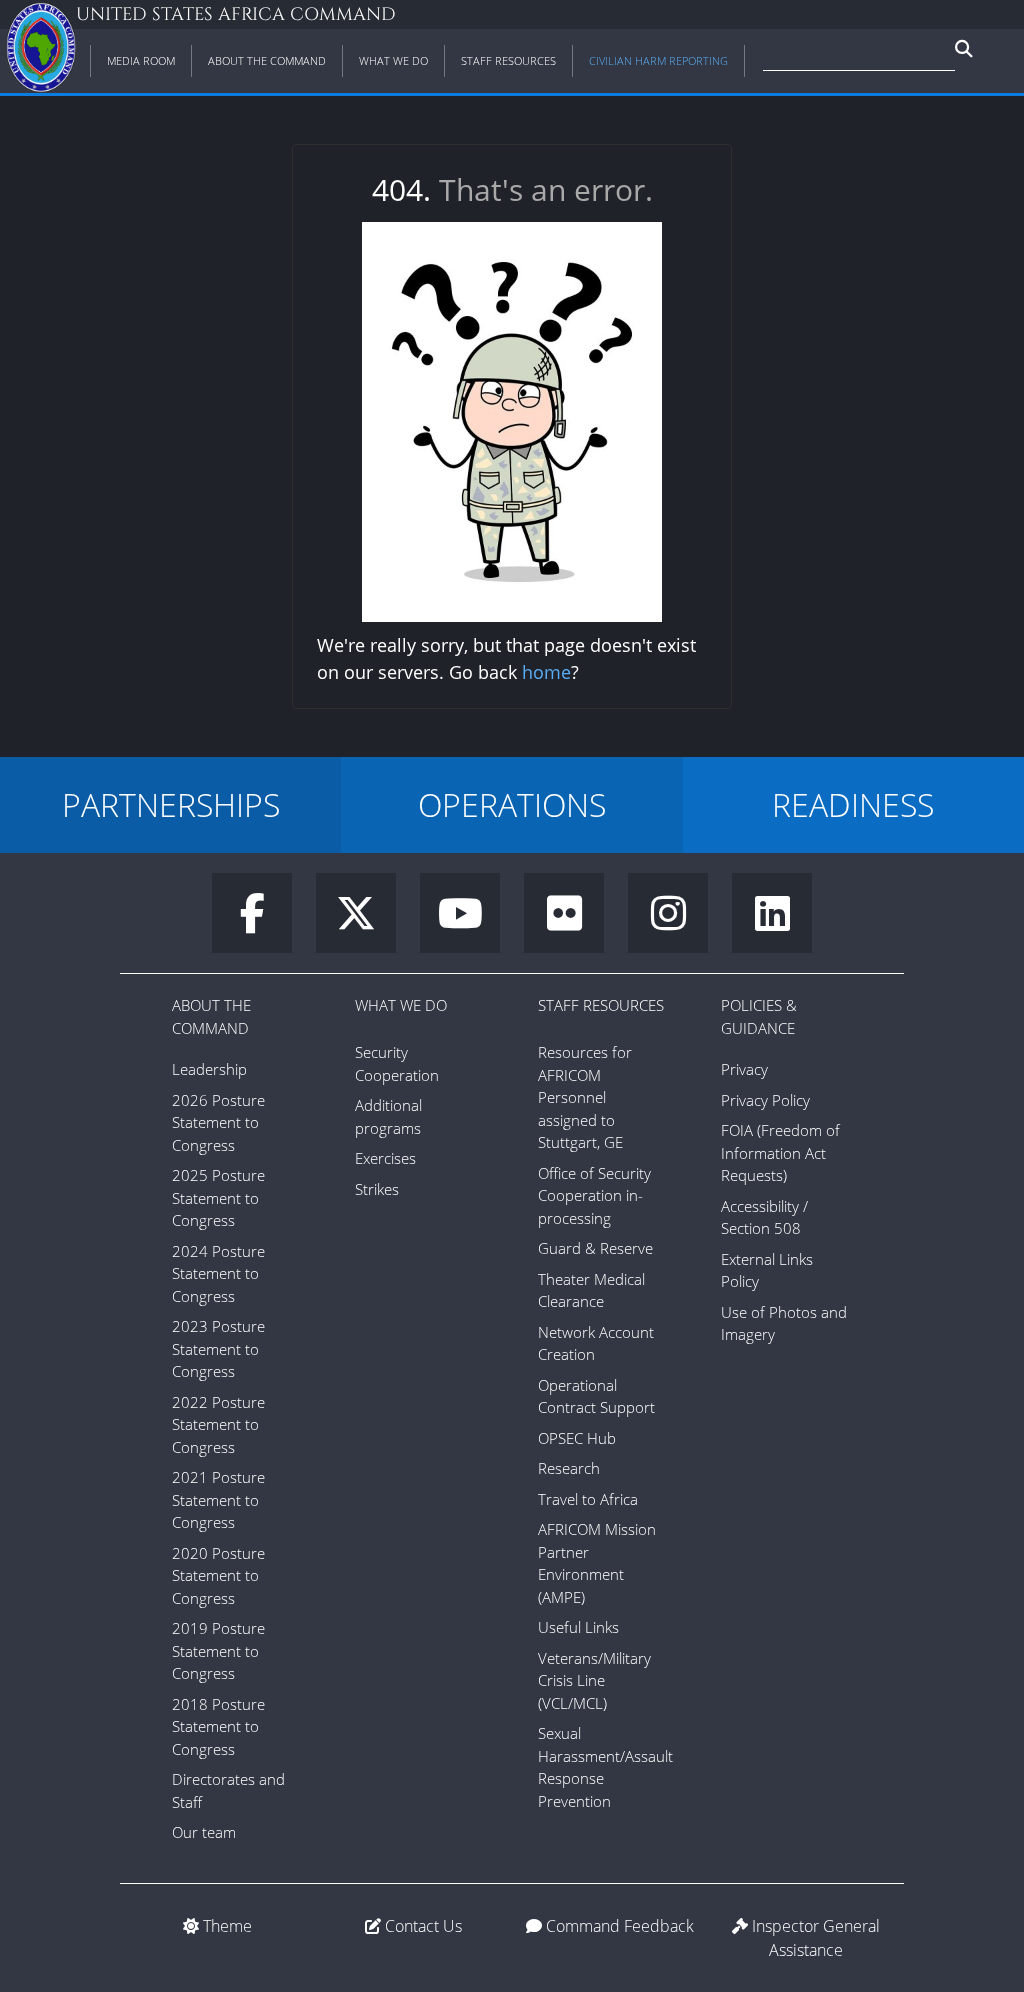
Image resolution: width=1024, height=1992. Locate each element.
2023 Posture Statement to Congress (218, 1348)
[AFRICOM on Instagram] (680, 922)
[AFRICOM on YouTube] (472, 922)
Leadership (209, 1069)
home (546, 672)
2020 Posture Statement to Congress (218, 1575)
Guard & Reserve (595, 1248)
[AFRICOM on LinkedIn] (772, 922)
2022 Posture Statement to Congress (218, 1424)
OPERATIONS (512, 804)
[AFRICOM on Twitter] (368, 922)
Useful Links (578, 1627)
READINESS (853, 804)
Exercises (385, 1158)
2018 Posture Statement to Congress (218, 1726)
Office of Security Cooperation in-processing (594, 1195)
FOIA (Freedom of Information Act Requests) (780, 1152)
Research (569, 1468)
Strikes (377, 1189)
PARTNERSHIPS (171, 804)
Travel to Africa (588, 1499)
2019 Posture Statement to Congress (218, 1650)
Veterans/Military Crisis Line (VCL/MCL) (594, 1680)
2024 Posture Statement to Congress (218, 1273)
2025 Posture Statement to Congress (218, 1197)
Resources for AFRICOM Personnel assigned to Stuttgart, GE (585, 1097)
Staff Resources (601, 1005)
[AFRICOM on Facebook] (264, 922)
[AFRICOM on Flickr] (576, 922)
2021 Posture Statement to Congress (218, 1499)
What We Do (401, 1005)
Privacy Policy (765, 1100)
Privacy (744, 1069)
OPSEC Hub (577, 1438)
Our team (204, 1832)
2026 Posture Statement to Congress (218, 1122)
